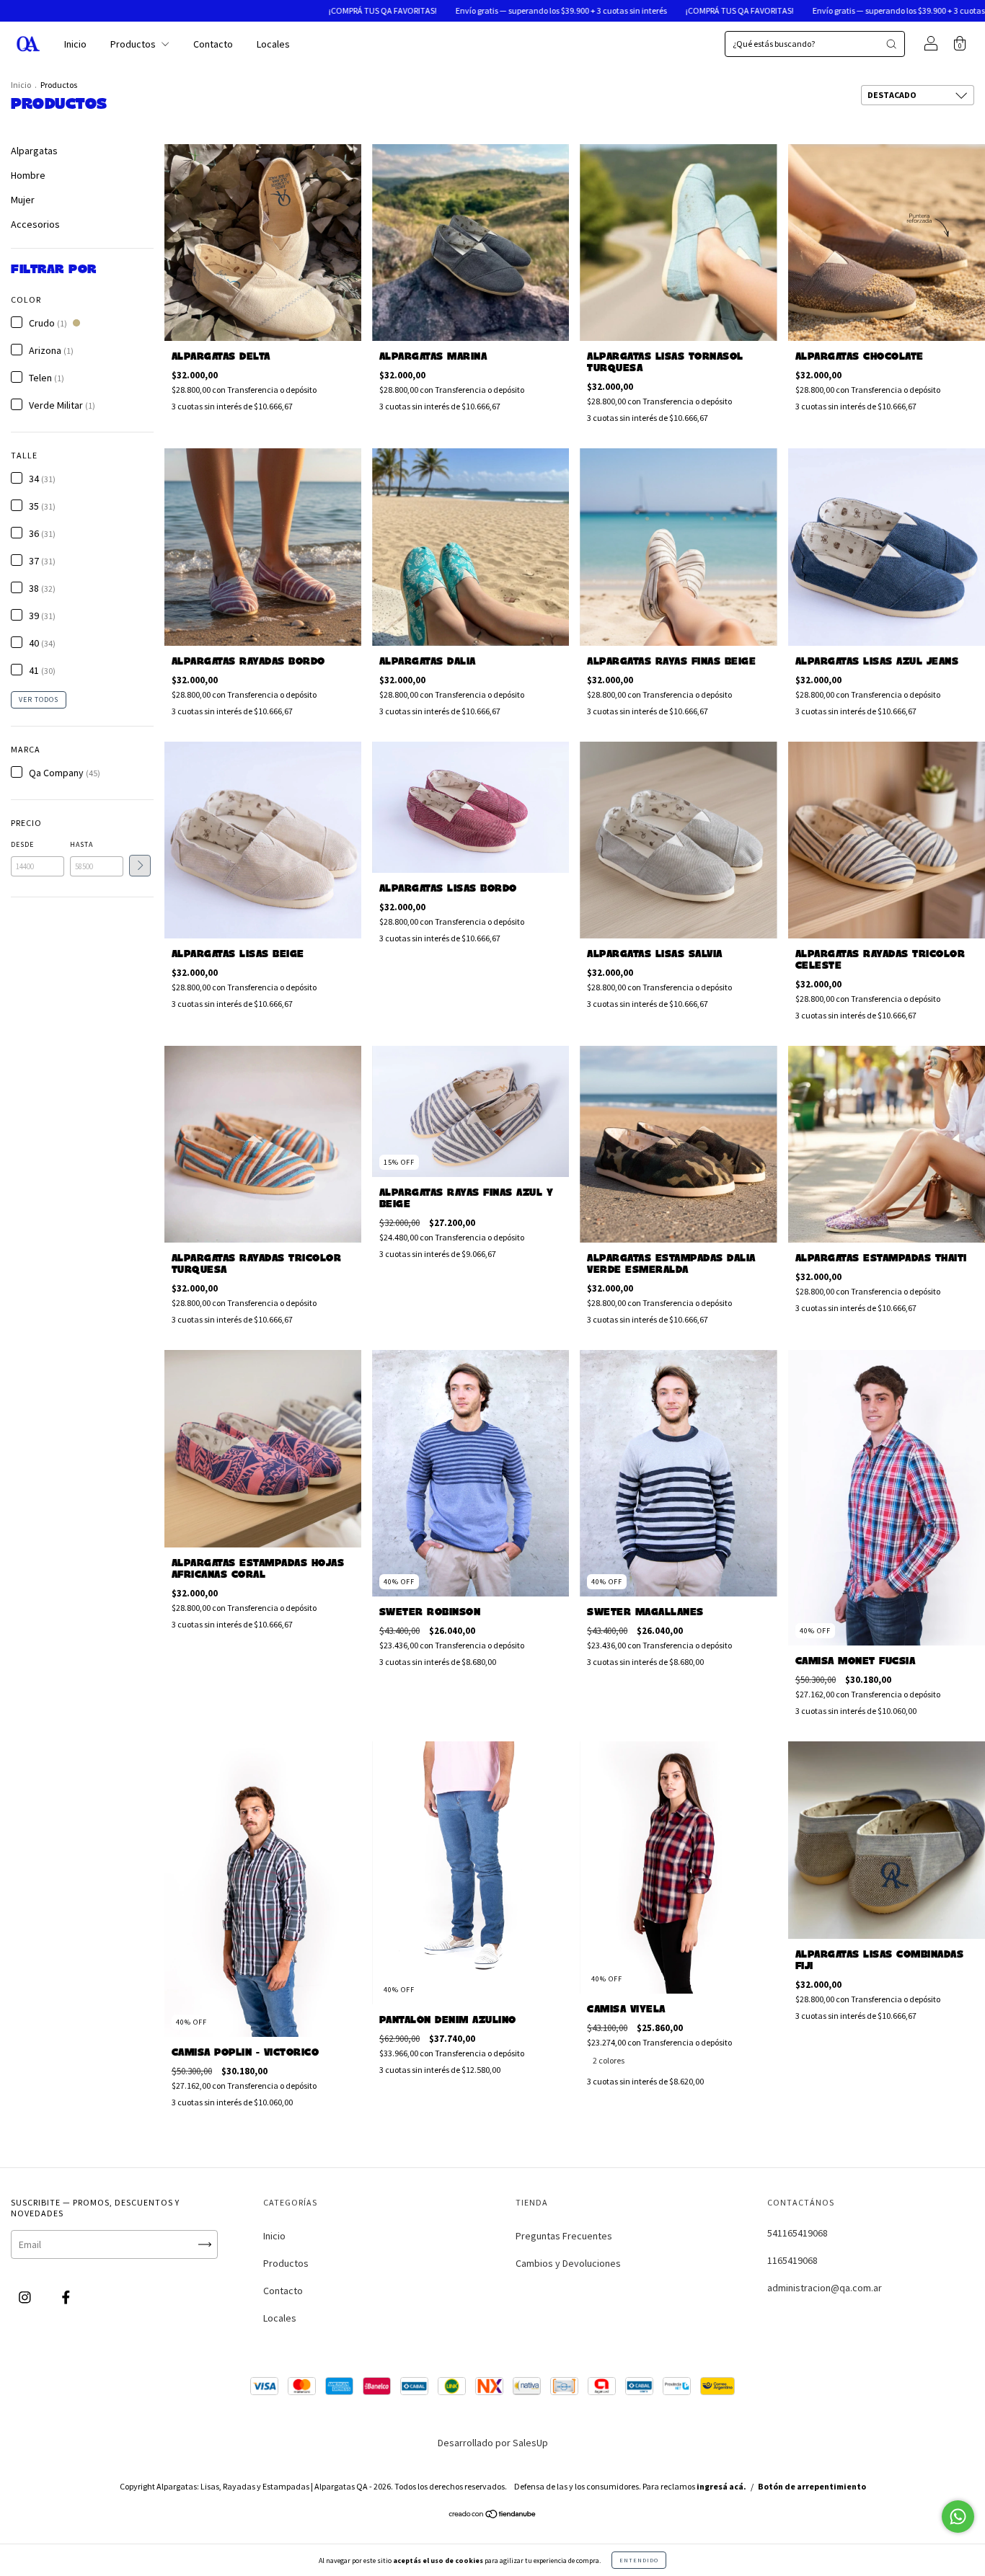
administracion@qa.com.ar (825, 2288)
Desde (22, 844)
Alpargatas (34, 151)
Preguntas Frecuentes (564, 2236)
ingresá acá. (721, 2486)
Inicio (75, 44)
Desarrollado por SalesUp (493, 2443)
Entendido (639, 2560)
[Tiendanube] (493, 2515)
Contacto (213, 44)
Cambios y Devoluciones (568, 2263)
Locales (273, 44)
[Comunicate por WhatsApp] (958, 2517)
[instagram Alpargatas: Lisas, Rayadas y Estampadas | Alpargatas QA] (26, 2298)
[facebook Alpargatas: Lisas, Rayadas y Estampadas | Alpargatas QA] (66, 2298)
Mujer (23, 200)
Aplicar (140, 866)
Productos (134, 44)
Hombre (28, 175)
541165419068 (798, 2233)
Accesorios (35, 224)
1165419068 (792, 2260)
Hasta (81, 844)
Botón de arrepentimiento (812, 2486)
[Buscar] (891, 44)
